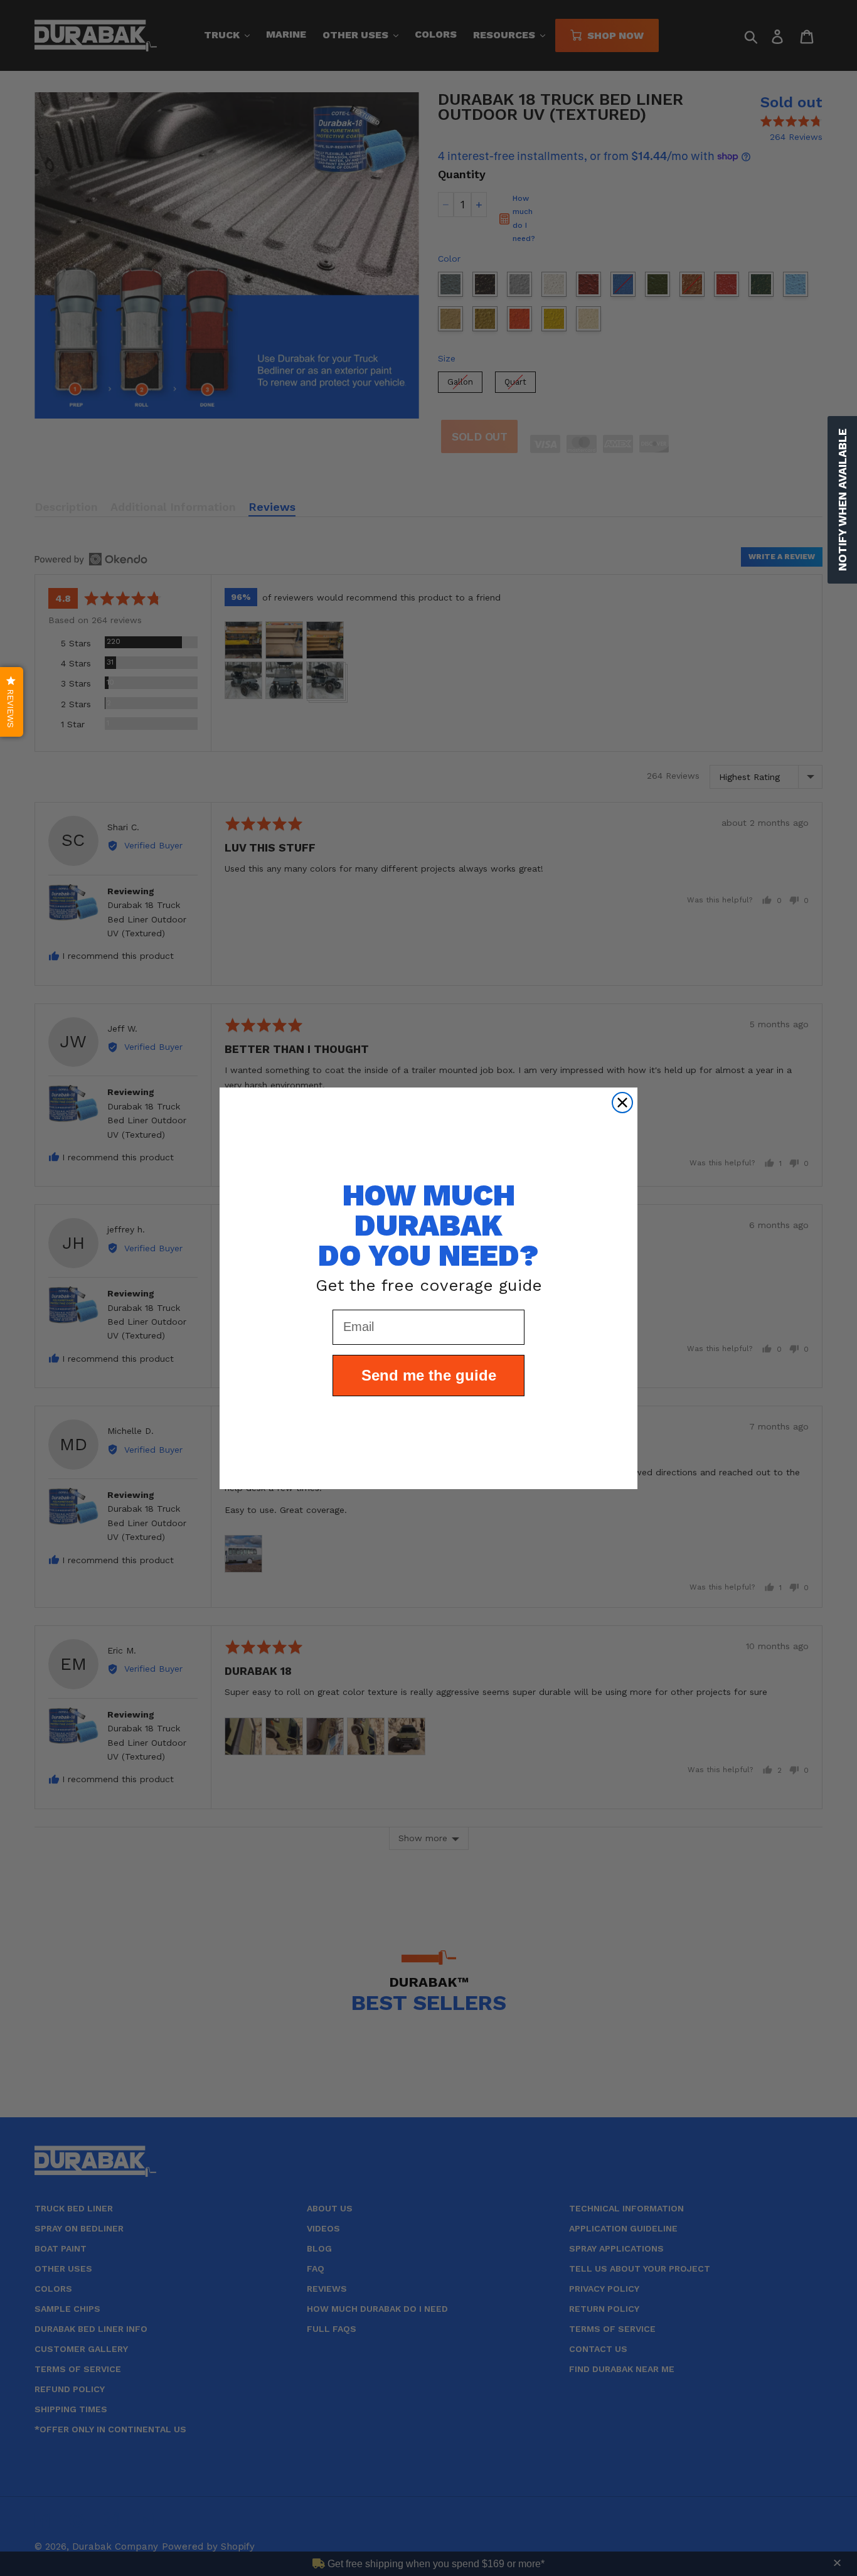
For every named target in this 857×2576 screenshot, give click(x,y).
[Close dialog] (622, 1103)
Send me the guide (429, 1375)
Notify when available (842, 500)
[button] (12, 702)
